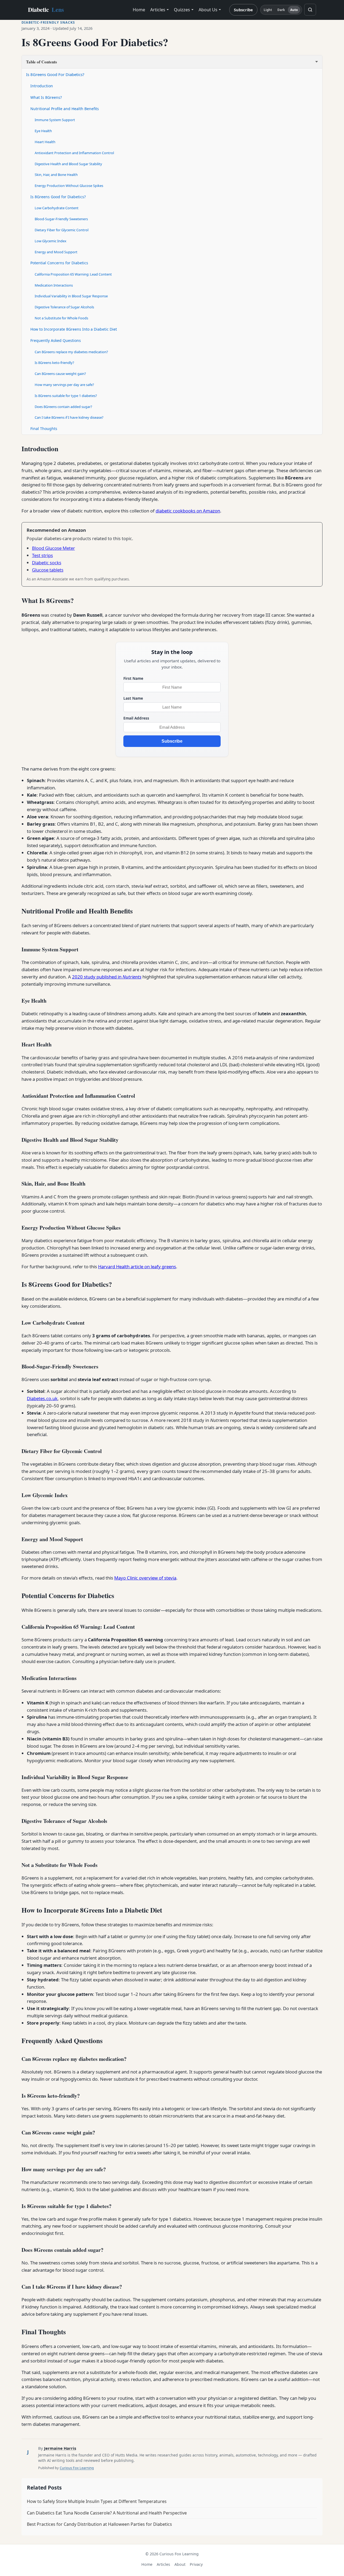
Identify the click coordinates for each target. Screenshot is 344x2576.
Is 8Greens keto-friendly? (54, 363)
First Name (133, 678)
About (180, 2564)
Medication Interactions (54, 285)
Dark (281, 10)
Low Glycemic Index (51, 241)
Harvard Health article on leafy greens (137, 1267)
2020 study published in (107, 977)
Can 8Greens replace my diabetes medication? (71, 352)
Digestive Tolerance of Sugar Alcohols (64, 307)
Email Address (136, 718)
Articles (158, 10)
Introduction (42, 86)
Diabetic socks (47, 563)
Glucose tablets (48, 570)
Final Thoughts (44, 429)
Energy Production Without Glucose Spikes (69, 186)
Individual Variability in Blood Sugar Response (71, 296)
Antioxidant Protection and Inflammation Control (74, 153)
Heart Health (45, 142)
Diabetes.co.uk (42, 1398)
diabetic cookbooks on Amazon (188, 511)
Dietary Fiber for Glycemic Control (62, 230)
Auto (294, 10)
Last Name (133, 698)
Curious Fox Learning (77, 2468)
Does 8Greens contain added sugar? (63, 407)
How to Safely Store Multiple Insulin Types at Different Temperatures (97, 2501)
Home (139, 10)
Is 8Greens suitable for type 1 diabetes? (66, 396)
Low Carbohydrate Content (57, 208)
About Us (208, 10)
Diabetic (46, 10)
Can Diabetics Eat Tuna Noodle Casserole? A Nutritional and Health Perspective (107, 2513)
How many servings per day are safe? (64, 385)
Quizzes (182, 10)
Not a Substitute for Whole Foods (61, 318)
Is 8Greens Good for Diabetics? (58, 197)
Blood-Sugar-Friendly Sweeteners (61, 219)
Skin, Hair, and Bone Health (56, 175)
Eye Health (43, 131)
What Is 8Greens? (46, 97)
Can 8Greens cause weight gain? (60, 374)
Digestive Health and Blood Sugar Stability (68, 164)
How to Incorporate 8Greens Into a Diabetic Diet (74, 329)
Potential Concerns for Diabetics (59, 263)
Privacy (196, 2564)
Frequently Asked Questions (56, 340)
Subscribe (243, 10)
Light (268, 10)
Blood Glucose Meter (53, 548)
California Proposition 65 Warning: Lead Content (73, 274)
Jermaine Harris (60, 2448)
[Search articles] (310, 10)
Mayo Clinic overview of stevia (145, 1578)
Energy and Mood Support (56, 252)
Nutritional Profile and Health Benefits (65, 109)
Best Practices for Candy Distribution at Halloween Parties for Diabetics (99, 2524)
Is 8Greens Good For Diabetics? (55, 74)
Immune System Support (55, 120)
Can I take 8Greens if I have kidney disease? (69, 417)
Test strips (42, 555)
